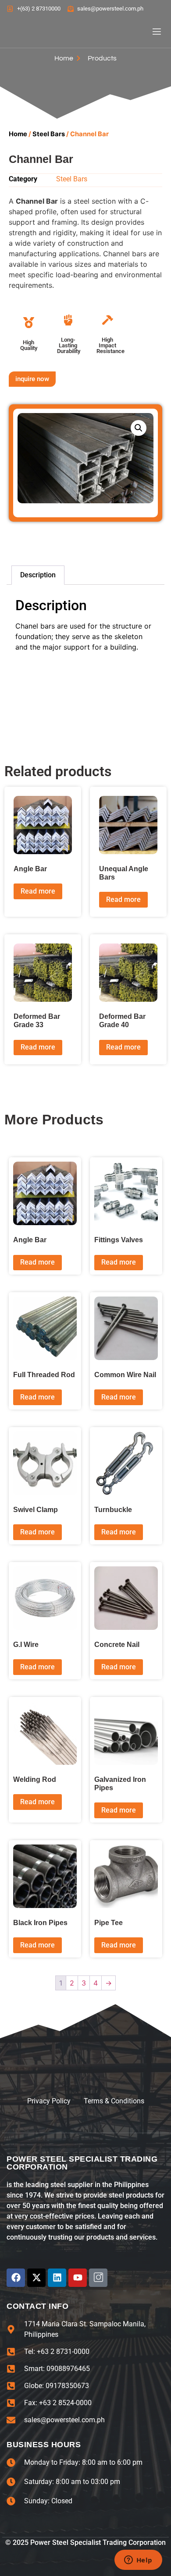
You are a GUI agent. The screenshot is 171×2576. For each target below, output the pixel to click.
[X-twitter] (36, 2278)
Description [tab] (38, 575)
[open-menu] (153, 33)
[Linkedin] (57, 2278)
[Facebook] (16, 2278)
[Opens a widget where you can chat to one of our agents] (138, 2561)
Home (18, 134)
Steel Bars (49, 134)
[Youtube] (78, 2278)
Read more (38, 891)
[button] (139, 428)
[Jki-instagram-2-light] (98, 2278)
